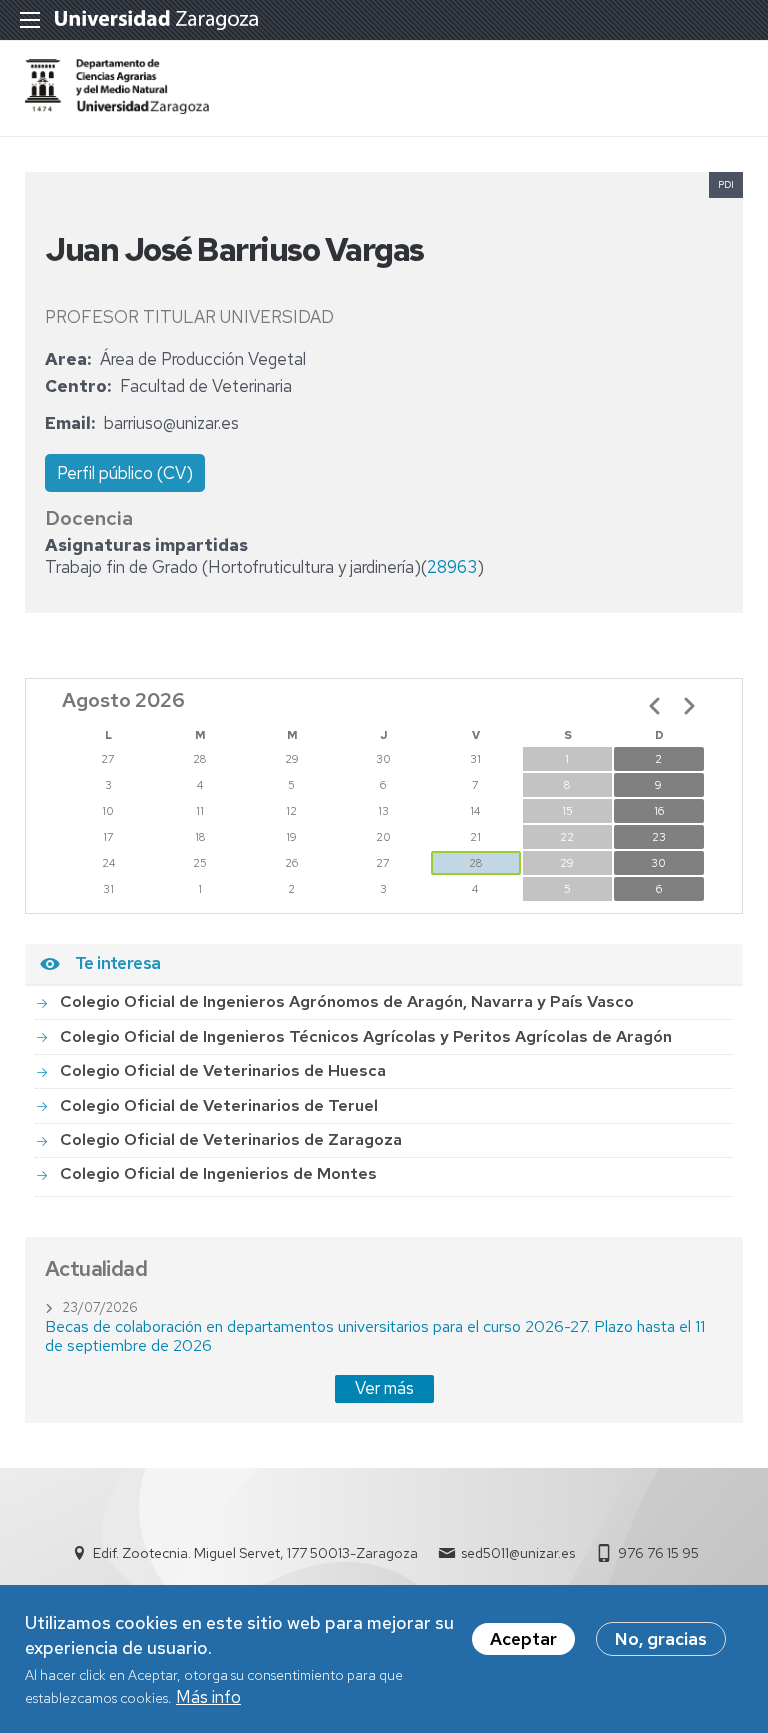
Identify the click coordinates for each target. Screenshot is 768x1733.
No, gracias (661, 1639)
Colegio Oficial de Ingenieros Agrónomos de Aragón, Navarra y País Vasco (347, 1001)
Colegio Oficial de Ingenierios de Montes (218, 1173)
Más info (208, 1697)
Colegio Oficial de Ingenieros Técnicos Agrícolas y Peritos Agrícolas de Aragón (366, 1036)
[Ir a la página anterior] (655, 706)
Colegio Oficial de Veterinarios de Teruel (219, 1105)
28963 (452, 567)
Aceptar (523, 1639)
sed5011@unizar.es (518, 1553)
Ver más (384, 1388)
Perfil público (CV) (125, 473)
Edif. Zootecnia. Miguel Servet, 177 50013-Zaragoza (255, 1553)
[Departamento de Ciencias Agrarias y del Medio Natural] (117, 108)
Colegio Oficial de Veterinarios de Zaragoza (231, 1139)
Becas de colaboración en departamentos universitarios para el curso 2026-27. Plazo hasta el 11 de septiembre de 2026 (375, 1335)
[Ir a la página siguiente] (689, 706)
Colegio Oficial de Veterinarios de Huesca (223, 1070)
